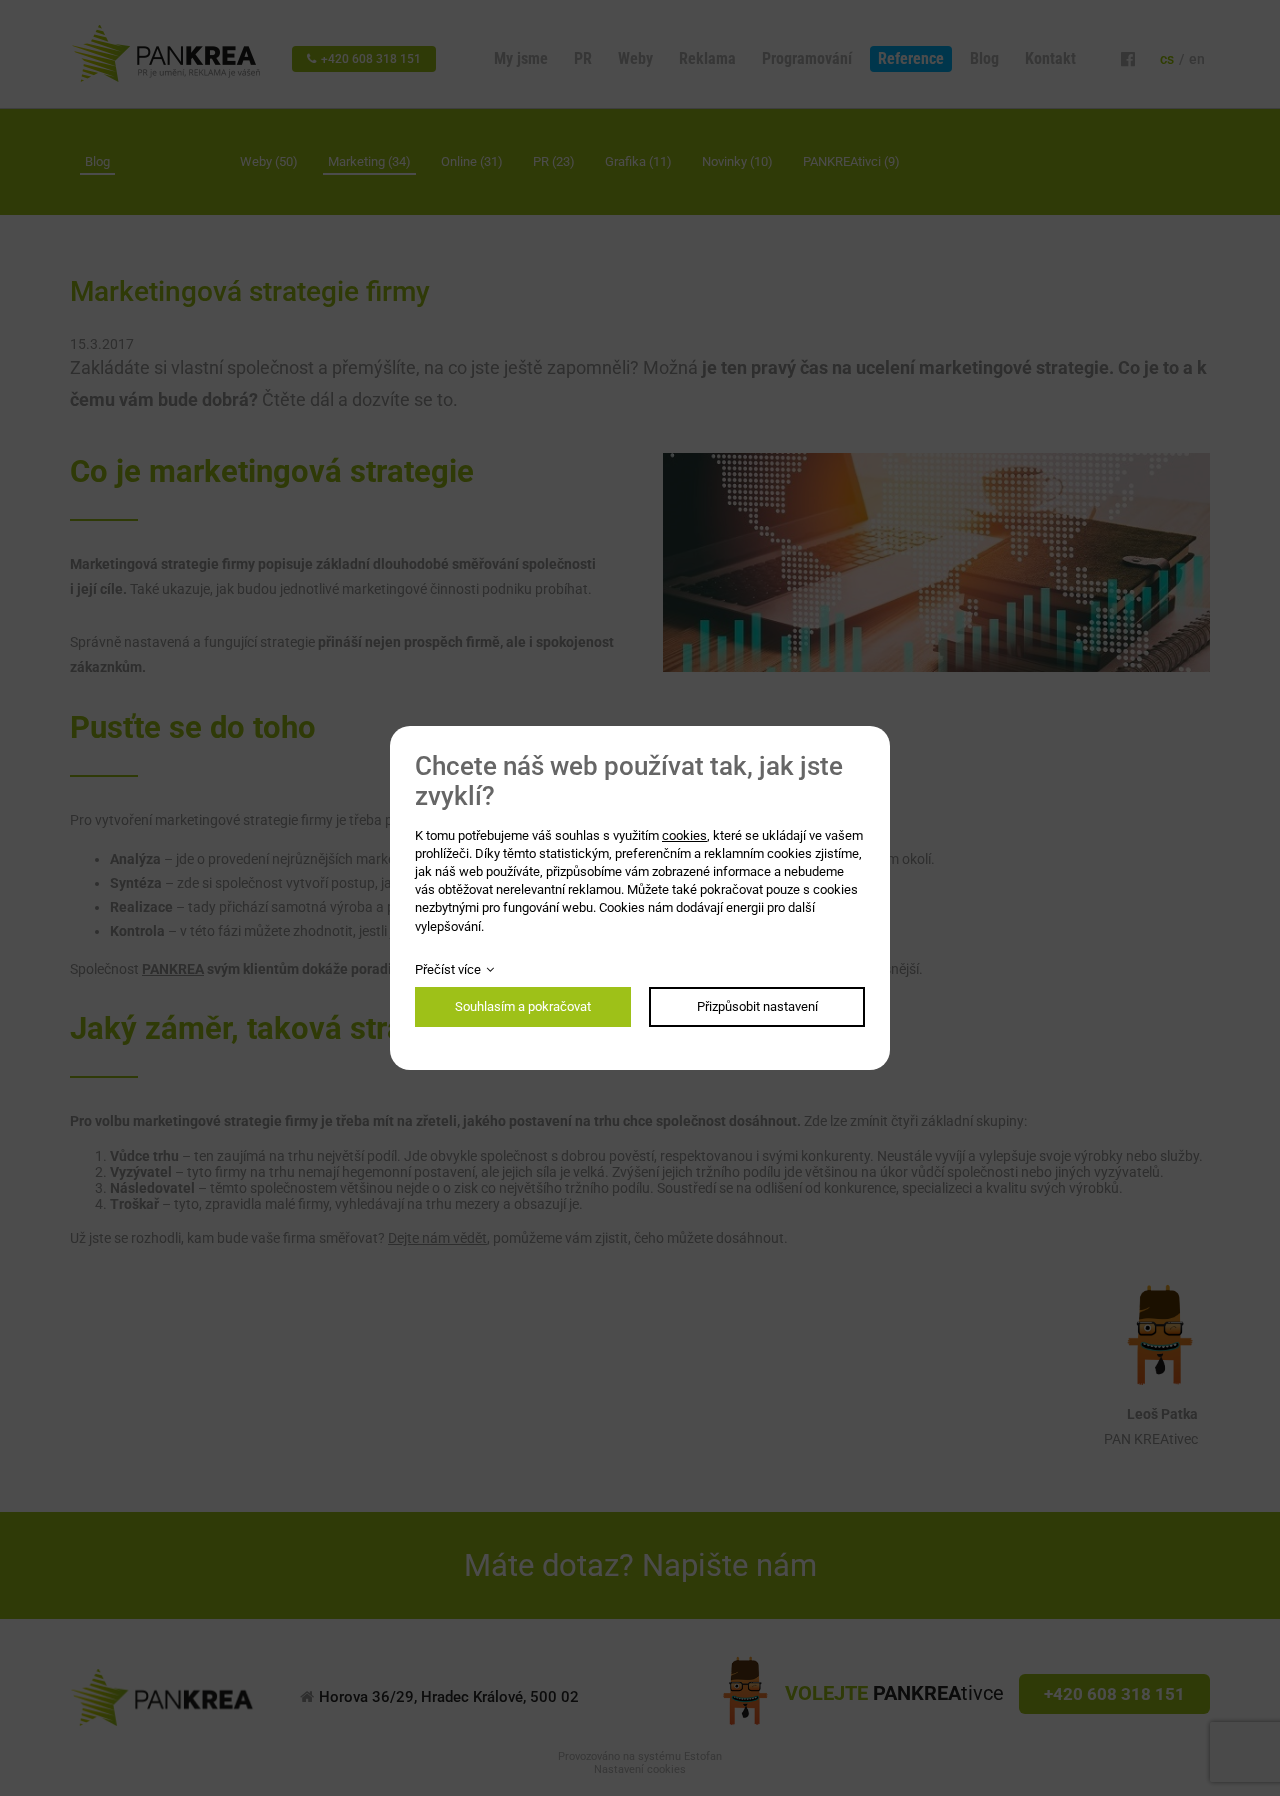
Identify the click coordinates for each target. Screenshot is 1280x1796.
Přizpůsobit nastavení (757, 1006)
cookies (684, 835)
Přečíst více (448, 969)
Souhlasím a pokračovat (523, 1006)
